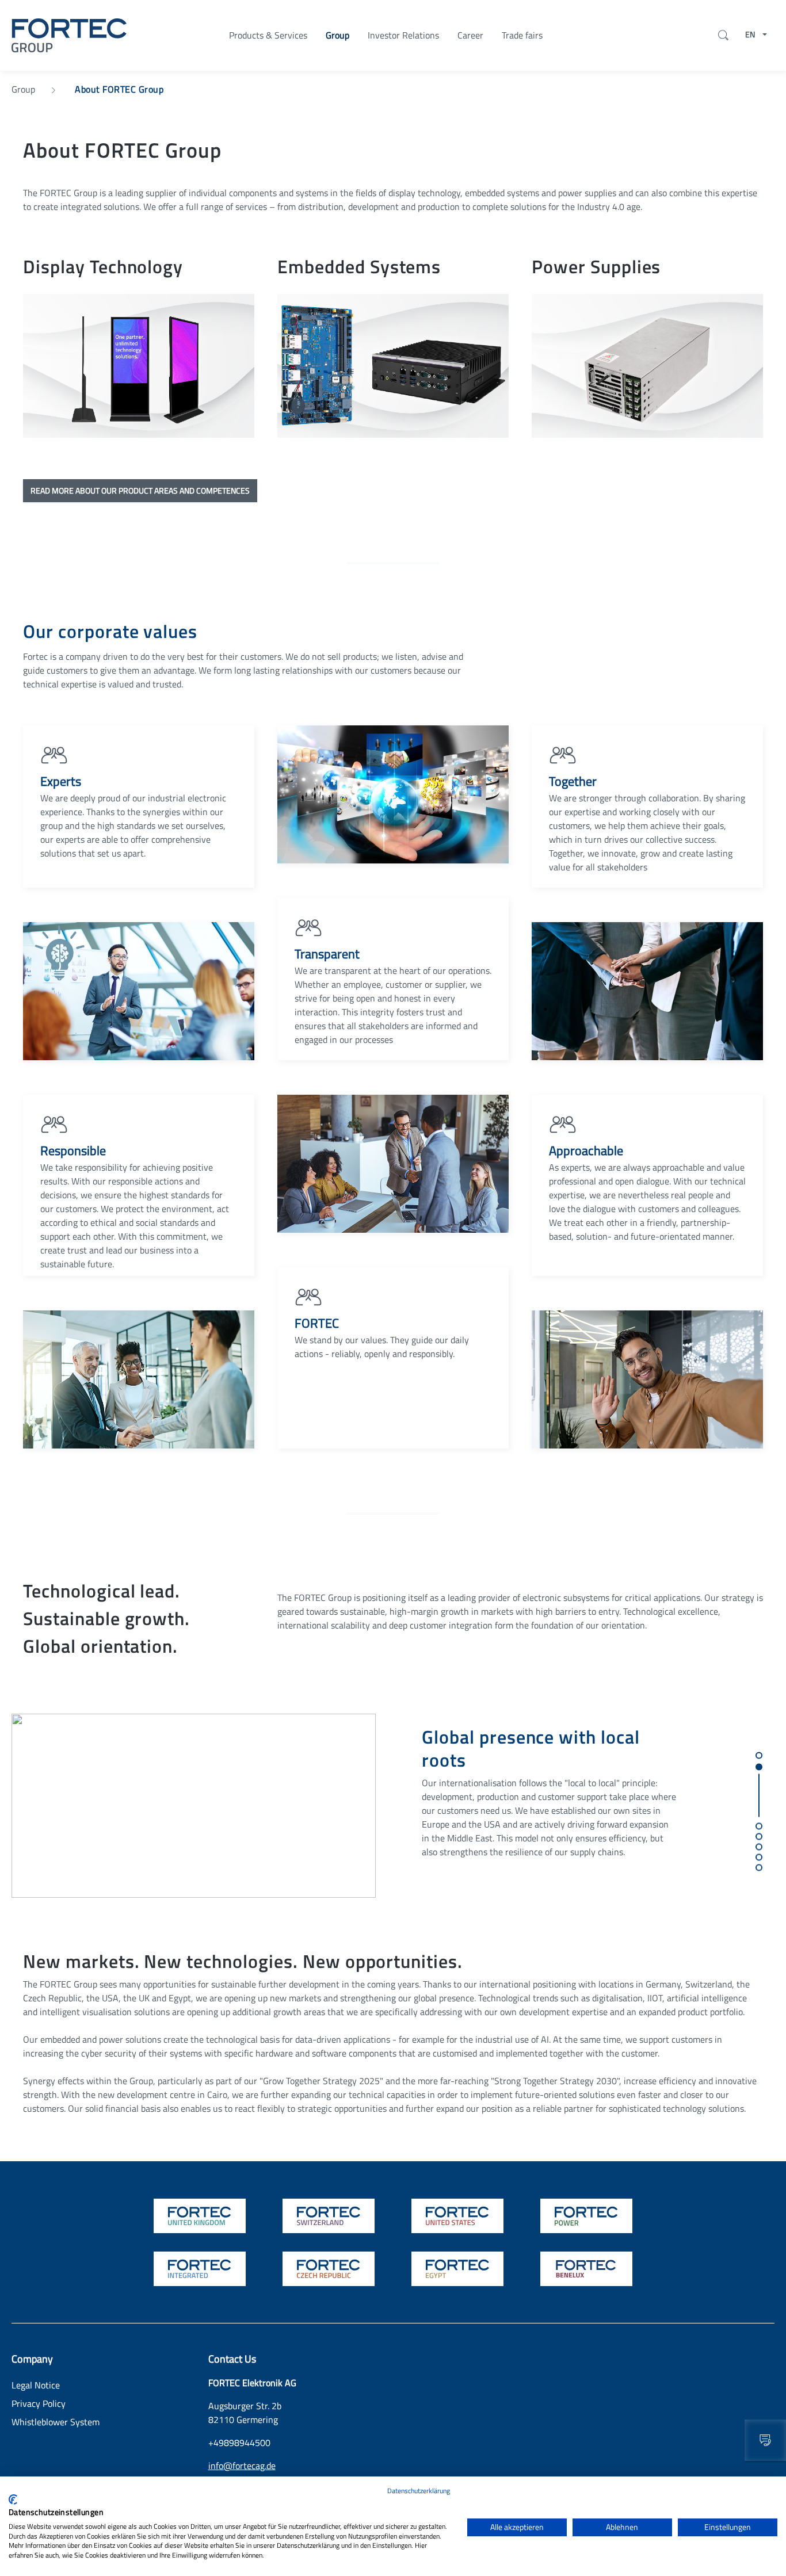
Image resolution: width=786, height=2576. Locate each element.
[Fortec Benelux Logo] (586, 2269)
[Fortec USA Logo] (457, 2216)
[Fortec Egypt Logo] (457, 2269)
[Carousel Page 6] (758, 1857)
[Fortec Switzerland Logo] (329, 2216)
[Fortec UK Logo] (200, 2216)
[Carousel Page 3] (758, 1826)
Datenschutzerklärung (419, 2491)
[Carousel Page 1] (758, 1755)
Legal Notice (36, 2385)
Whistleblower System (56, 2422)
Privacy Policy (39, 2403)
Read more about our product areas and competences (140, 490)
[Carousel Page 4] (758, 1836)
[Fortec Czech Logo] (329, 2269)
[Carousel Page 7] (758, 1867)
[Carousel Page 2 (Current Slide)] (758, 1790)
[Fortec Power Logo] (586, 2216)
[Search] (721, 35)
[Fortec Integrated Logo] (200, 2269)
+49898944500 (239, 2443)
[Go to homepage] (69, 34)
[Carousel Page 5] (758, 1847)
